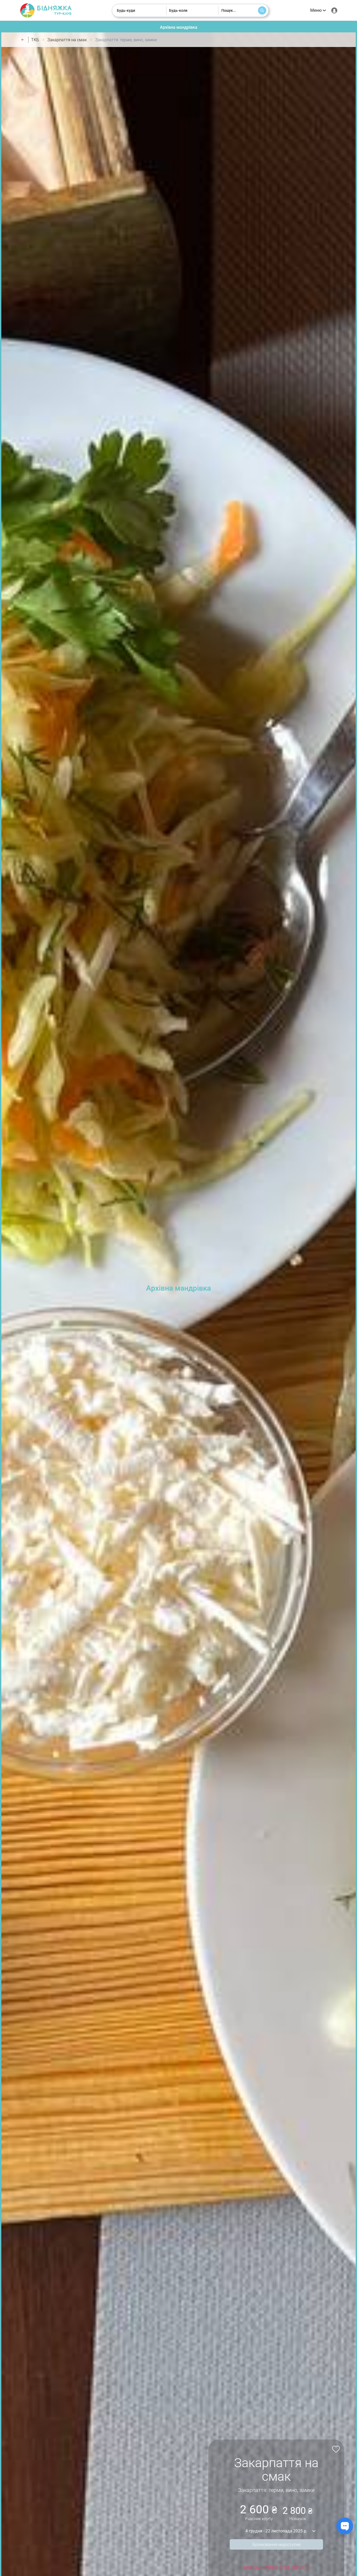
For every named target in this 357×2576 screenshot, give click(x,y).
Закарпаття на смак (67, 40)
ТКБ (35, 40)
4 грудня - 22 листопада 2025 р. (276, 2531)
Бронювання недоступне (277, 2545)
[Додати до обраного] (335, 2449)
